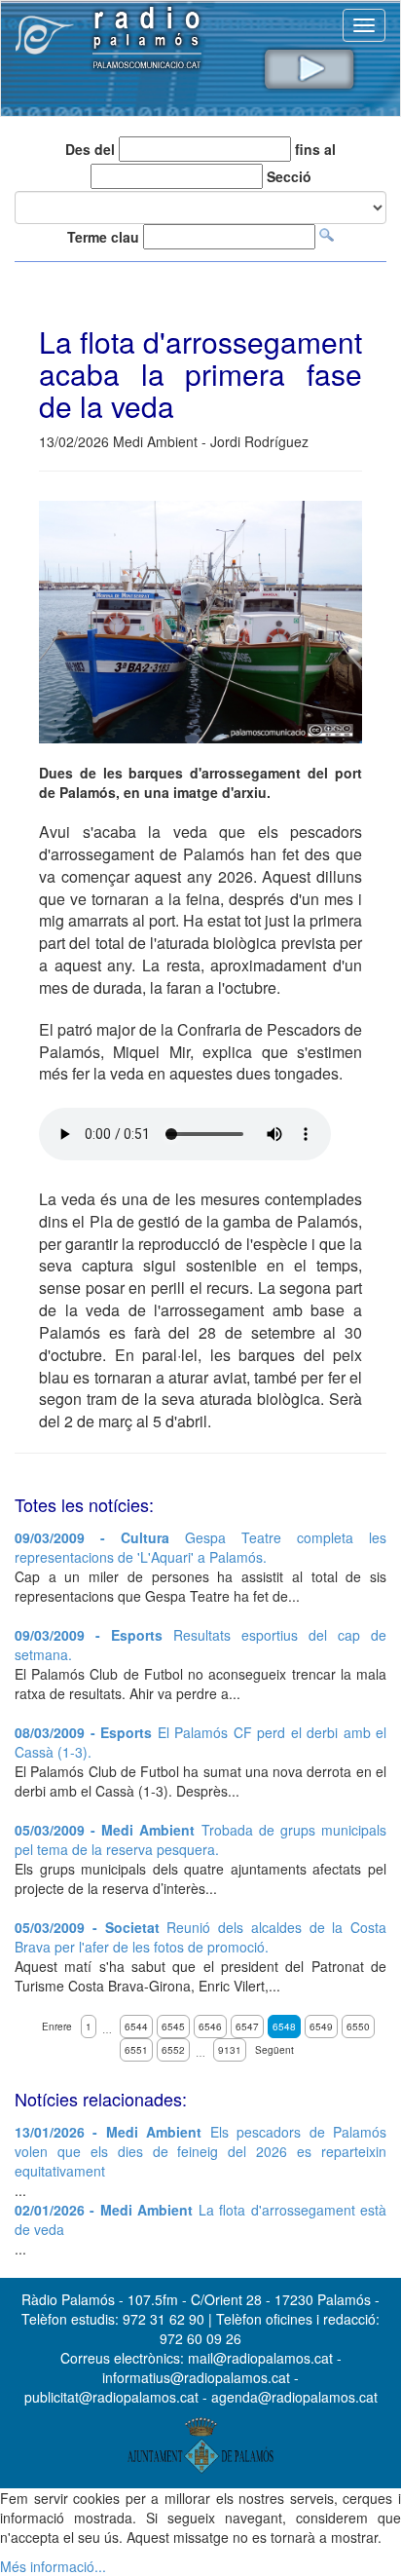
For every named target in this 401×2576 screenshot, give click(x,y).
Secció (289, 176)
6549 (321, 2027)
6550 (358, 2027)
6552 (173, 2050)
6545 (173, 2027)
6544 (136, 2027)
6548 (284, 2027)
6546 (210, 2027)
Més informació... (53, 2566)
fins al (315, 149)
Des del (90, 149)
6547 (247, 2027)
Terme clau (103, 237)
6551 (136, 2050)
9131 (230, 2050)
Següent (274, 2050)
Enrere (57, 2027)
